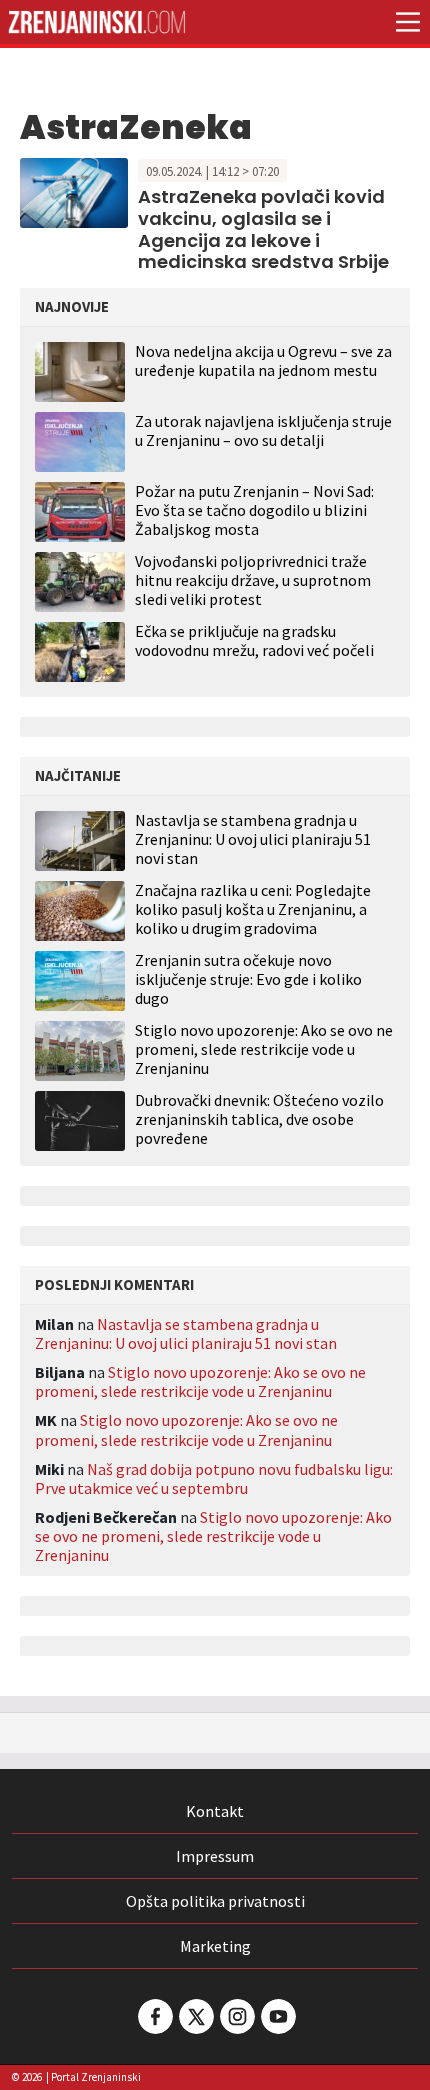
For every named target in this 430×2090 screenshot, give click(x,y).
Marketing (215, 1946)
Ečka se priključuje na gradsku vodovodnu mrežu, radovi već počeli (254, 640)
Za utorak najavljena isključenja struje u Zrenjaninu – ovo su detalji (263, 430)
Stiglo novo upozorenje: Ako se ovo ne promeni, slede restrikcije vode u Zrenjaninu (264, 1049)
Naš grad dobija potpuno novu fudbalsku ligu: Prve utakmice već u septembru (214, 1478)
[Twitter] (195, 2016)
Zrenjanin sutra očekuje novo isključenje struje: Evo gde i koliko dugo (248, 979)
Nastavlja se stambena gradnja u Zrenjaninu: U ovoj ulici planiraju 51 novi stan (253, 839)
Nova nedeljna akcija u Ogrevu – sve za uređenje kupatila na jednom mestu (263, 360)
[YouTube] (277, 2016)
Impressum (215, 1856)
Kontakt (215, 1811)
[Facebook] (154, 2016)
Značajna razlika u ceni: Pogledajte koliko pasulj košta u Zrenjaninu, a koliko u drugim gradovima (253, 909)
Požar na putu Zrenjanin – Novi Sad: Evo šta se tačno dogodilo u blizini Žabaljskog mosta (254, 510)
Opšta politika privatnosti (215, 1901)
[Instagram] (236, 2016)
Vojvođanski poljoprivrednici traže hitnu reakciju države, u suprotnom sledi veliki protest (253, 580)
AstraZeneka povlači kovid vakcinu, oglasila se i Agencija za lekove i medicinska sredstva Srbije (263, 229)
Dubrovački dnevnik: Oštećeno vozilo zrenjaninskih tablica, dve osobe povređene (259, 1119)
